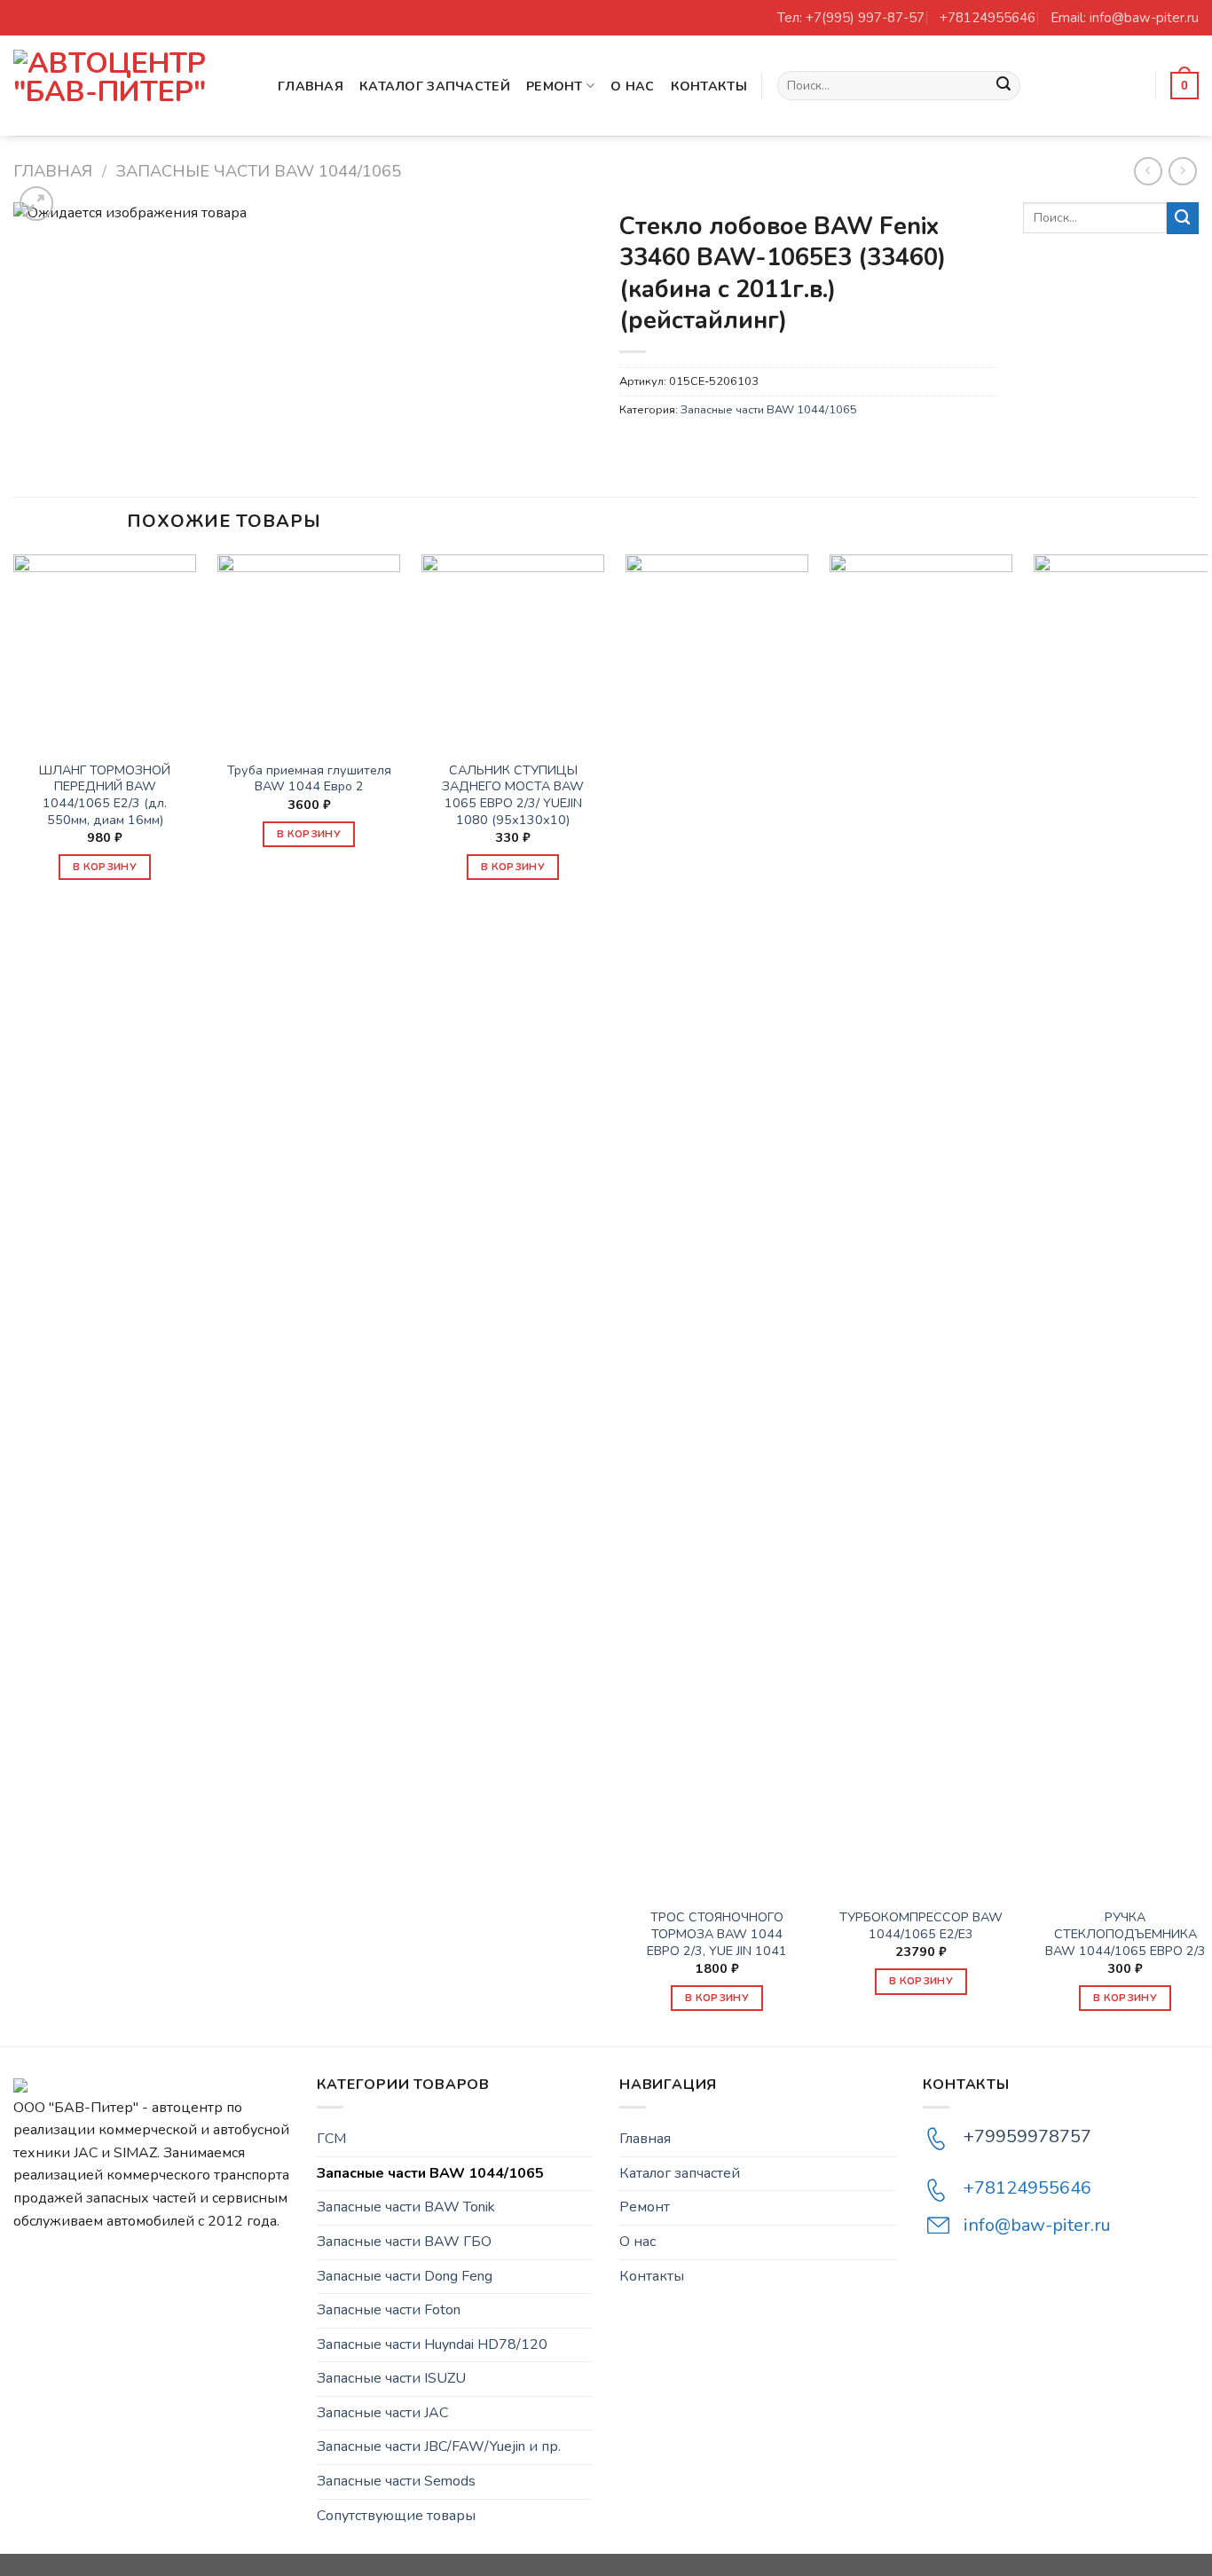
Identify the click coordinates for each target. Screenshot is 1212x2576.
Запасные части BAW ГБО (404, 2242)
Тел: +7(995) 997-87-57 (851, 18)
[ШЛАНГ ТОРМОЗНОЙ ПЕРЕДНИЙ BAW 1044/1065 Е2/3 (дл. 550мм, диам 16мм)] (105, 646)
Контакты (709, 86)
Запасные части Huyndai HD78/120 (432, 2344)
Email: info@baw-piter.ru (1125, 18)
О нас (632, 86)
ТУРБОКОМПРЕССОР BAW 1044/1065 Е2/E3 (921, 1925)
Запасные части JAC (382, 2413)
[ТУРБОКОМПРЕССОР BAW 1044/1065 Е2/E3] (921, 1220)
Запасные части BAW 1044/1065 (258, 171)
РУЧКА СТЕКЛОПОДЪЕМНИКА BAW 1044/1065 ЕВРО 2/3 (1125, 1934)
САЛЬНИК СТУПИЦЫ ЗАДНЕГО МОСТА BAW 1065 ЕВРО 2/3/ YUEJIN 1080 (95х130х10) (513, 795)
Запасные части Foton (389, 2310)
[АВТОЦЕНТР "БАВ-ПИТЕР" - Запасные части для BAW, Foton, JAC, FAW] (132, 86)
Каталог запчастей (435, 86)
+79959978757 (1027, 2136)
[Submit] (1004, 86)
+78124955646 (988, 18)
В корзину (105, 867)
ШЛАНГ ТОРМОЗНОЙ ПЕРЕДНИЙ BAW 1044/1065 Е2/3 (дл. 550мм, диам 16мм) (105, 795)
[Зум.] (37, 204)
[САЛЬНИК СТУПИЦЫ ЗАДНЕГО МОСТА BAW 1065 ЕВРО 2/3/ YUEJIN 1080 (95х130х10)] (513, 646)
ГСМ (331, 2139)
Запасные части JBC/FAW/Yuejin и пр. (439, 2446)
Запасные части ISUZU (391, 2378)
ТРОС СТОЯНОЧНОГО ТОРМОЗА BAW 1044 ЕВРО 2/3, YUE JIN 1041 (717, 1934)
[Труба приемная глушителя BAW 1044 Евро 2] (309, 646)
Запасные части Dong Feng (405, 2276)
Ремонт (555, 86)
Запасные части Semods (396, 2481)
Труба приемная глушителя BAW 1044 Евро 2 (309, 778)
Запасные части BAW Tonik (406, 2207)
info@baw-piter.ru (1037, 2225)
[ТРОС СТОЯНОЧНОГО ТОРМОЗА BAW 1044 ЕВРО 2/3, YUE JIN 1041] (717, 1220)
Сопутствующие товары (396, 2516)
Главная (311, 86)
